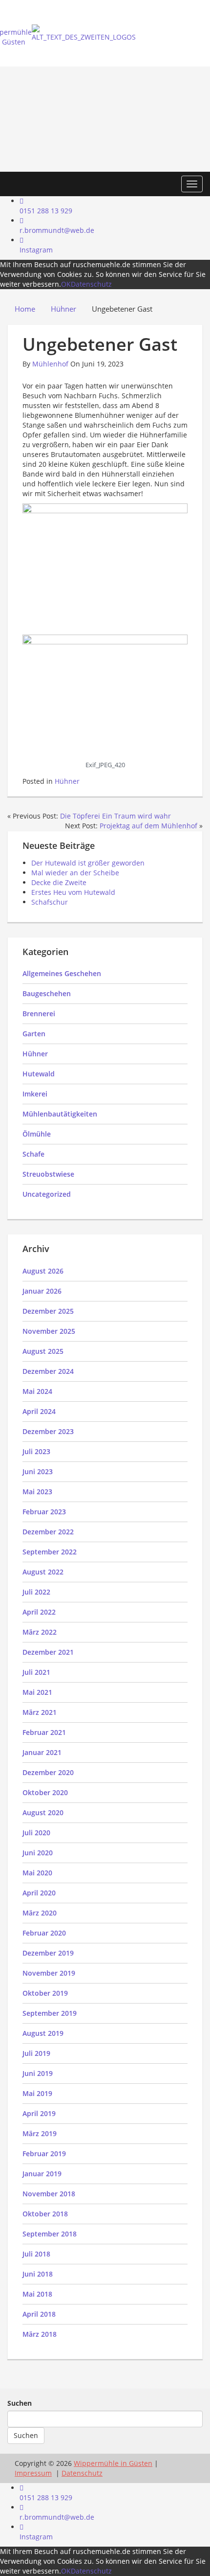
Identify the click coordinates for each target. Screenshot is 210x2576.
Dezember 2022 (48, 1532)
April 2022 (39, 1612)
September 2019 (50, 2013)
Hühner (67, 781)
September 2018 (50, 2234)
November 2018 (49, 2194)
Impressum (33, 2473)
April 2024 (39, 1411)
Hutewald (39, 1074)
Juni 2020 (38, 1853)
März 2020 (40, 1913)
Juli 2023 (36, 1451)
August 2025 (43, 1351)
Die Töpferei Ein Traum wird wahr (115, 816)
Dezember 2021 (48, 1652)
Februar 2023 (44, 1512)
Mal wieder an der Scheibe (75, 873)
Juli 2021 (36, 1672)
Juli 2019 (36, 2053)
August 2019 (43, 2033)
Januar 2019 (42, 2174)
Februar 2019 (44, 2154)
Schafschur (50, 902)
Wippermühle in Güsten (113, 2463)
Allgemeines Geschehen (62, 973)
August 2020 (43, 1812)
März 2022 (40, 1632)
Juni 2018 (38, 2274)
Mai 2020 (37, 1873)
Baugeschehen (47, 993)
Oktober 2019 (45, 1993)
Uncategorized (47, 1194)
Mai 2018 (37, 2294)
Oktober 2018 (45, 2214)
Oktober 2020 (45, 1792)
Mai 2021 (37, 1692)
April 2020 (39, 1893)
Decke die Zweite (59, 882)
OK (66, 284)
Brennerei (39, 1014)
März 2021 (40, 1712)
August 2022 (43, 1572)
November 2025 (49, 1331)
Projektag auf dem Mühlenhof (148, 826)
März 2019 (40, 2133)
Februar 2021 (44, 1732)
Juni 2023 (38, 1471)
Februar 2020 (44, 1933)
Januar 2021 (42, 1752)
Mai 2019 (37, 2093)
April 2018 (39, 2314)
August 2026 (43, 1271)
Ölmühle (37, 1134)
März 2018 (40, 2334)
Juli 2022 (36, 1592)
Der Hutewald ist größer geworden (88, 863)
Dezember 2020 (48, 1772)
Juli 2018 (36, 2254)
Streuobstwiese (48, 1174)
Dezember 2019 (48, 1953)
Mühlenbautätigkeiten (60, 1114)
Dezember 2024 (48, 1371)
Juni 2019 (38, 2073)
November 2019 (49, 1973)
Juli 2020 (36, 1833)
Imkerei (35, 1094)
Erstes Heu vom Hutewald (73, 892)
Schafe (33, 1154)
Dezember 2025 (48, 1311)
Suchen (20, 2403)
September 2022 (50, 1552)
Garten (34, 1034)
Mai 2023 (37, 1492)
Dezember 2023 (48, 1431)
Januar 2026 (42, 1291)
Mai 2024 (37, 1391)
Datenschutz (91, 284)
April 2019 (39, 2113)
